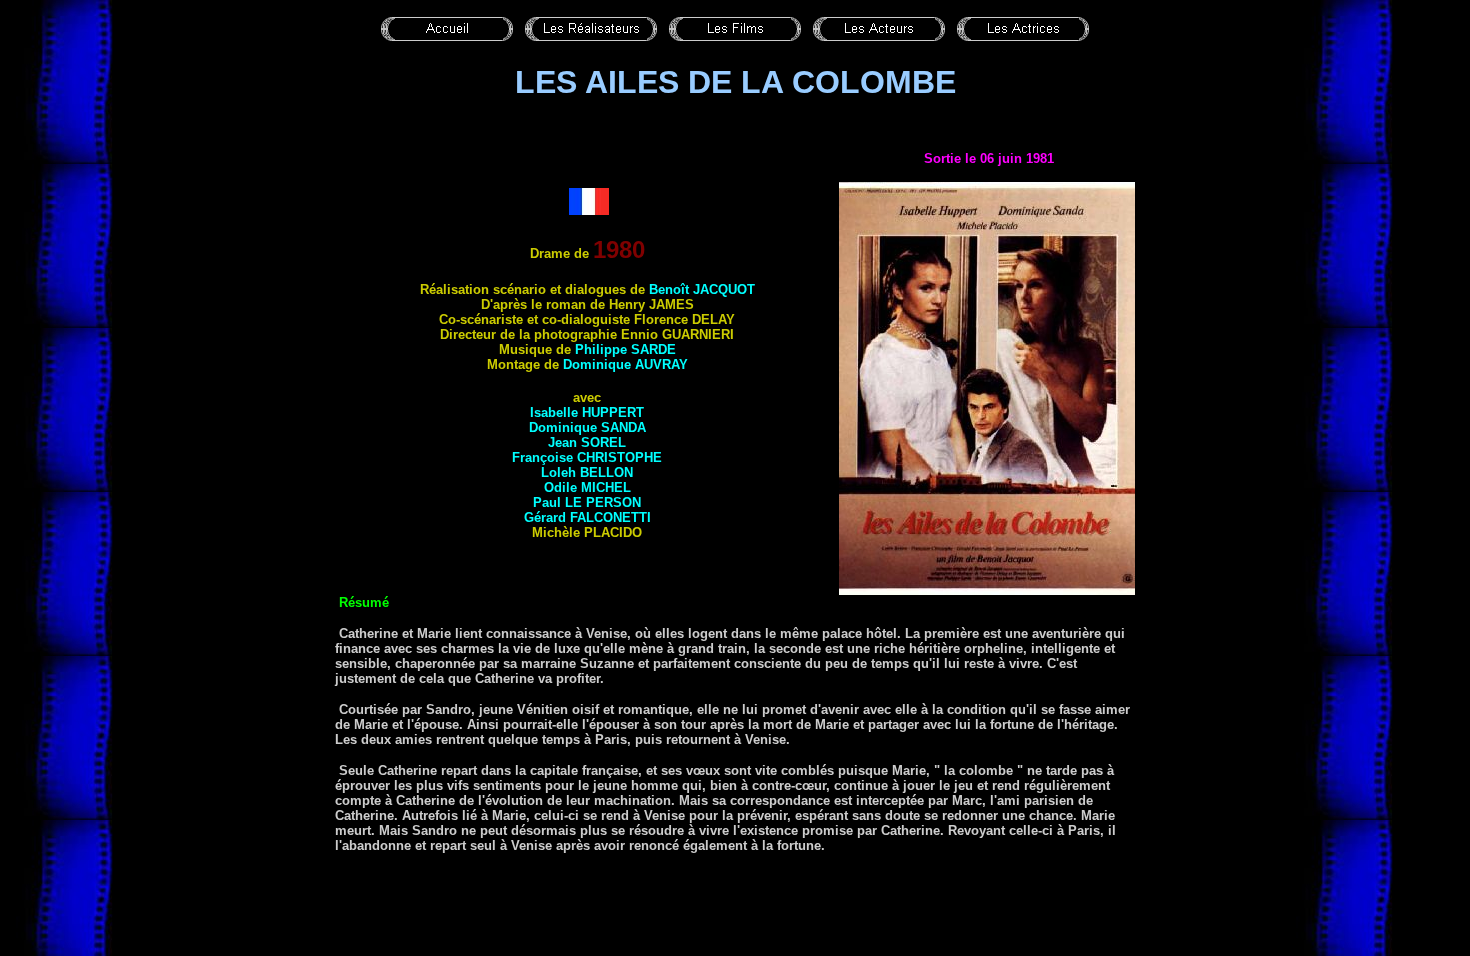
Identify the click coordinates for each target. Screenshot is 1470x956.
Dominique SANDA (587, 427)
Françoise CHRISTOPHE (587, 457)
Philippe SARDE (625, 349)
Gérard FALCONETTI (587, 517)
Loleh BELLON (587, 472)
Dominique (625, 364)
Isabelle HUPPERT (587, 412)
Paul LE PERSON (587, 502)
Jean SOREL (587, 442)
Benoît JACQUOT (702, 289)
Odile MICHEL (587, 487)
